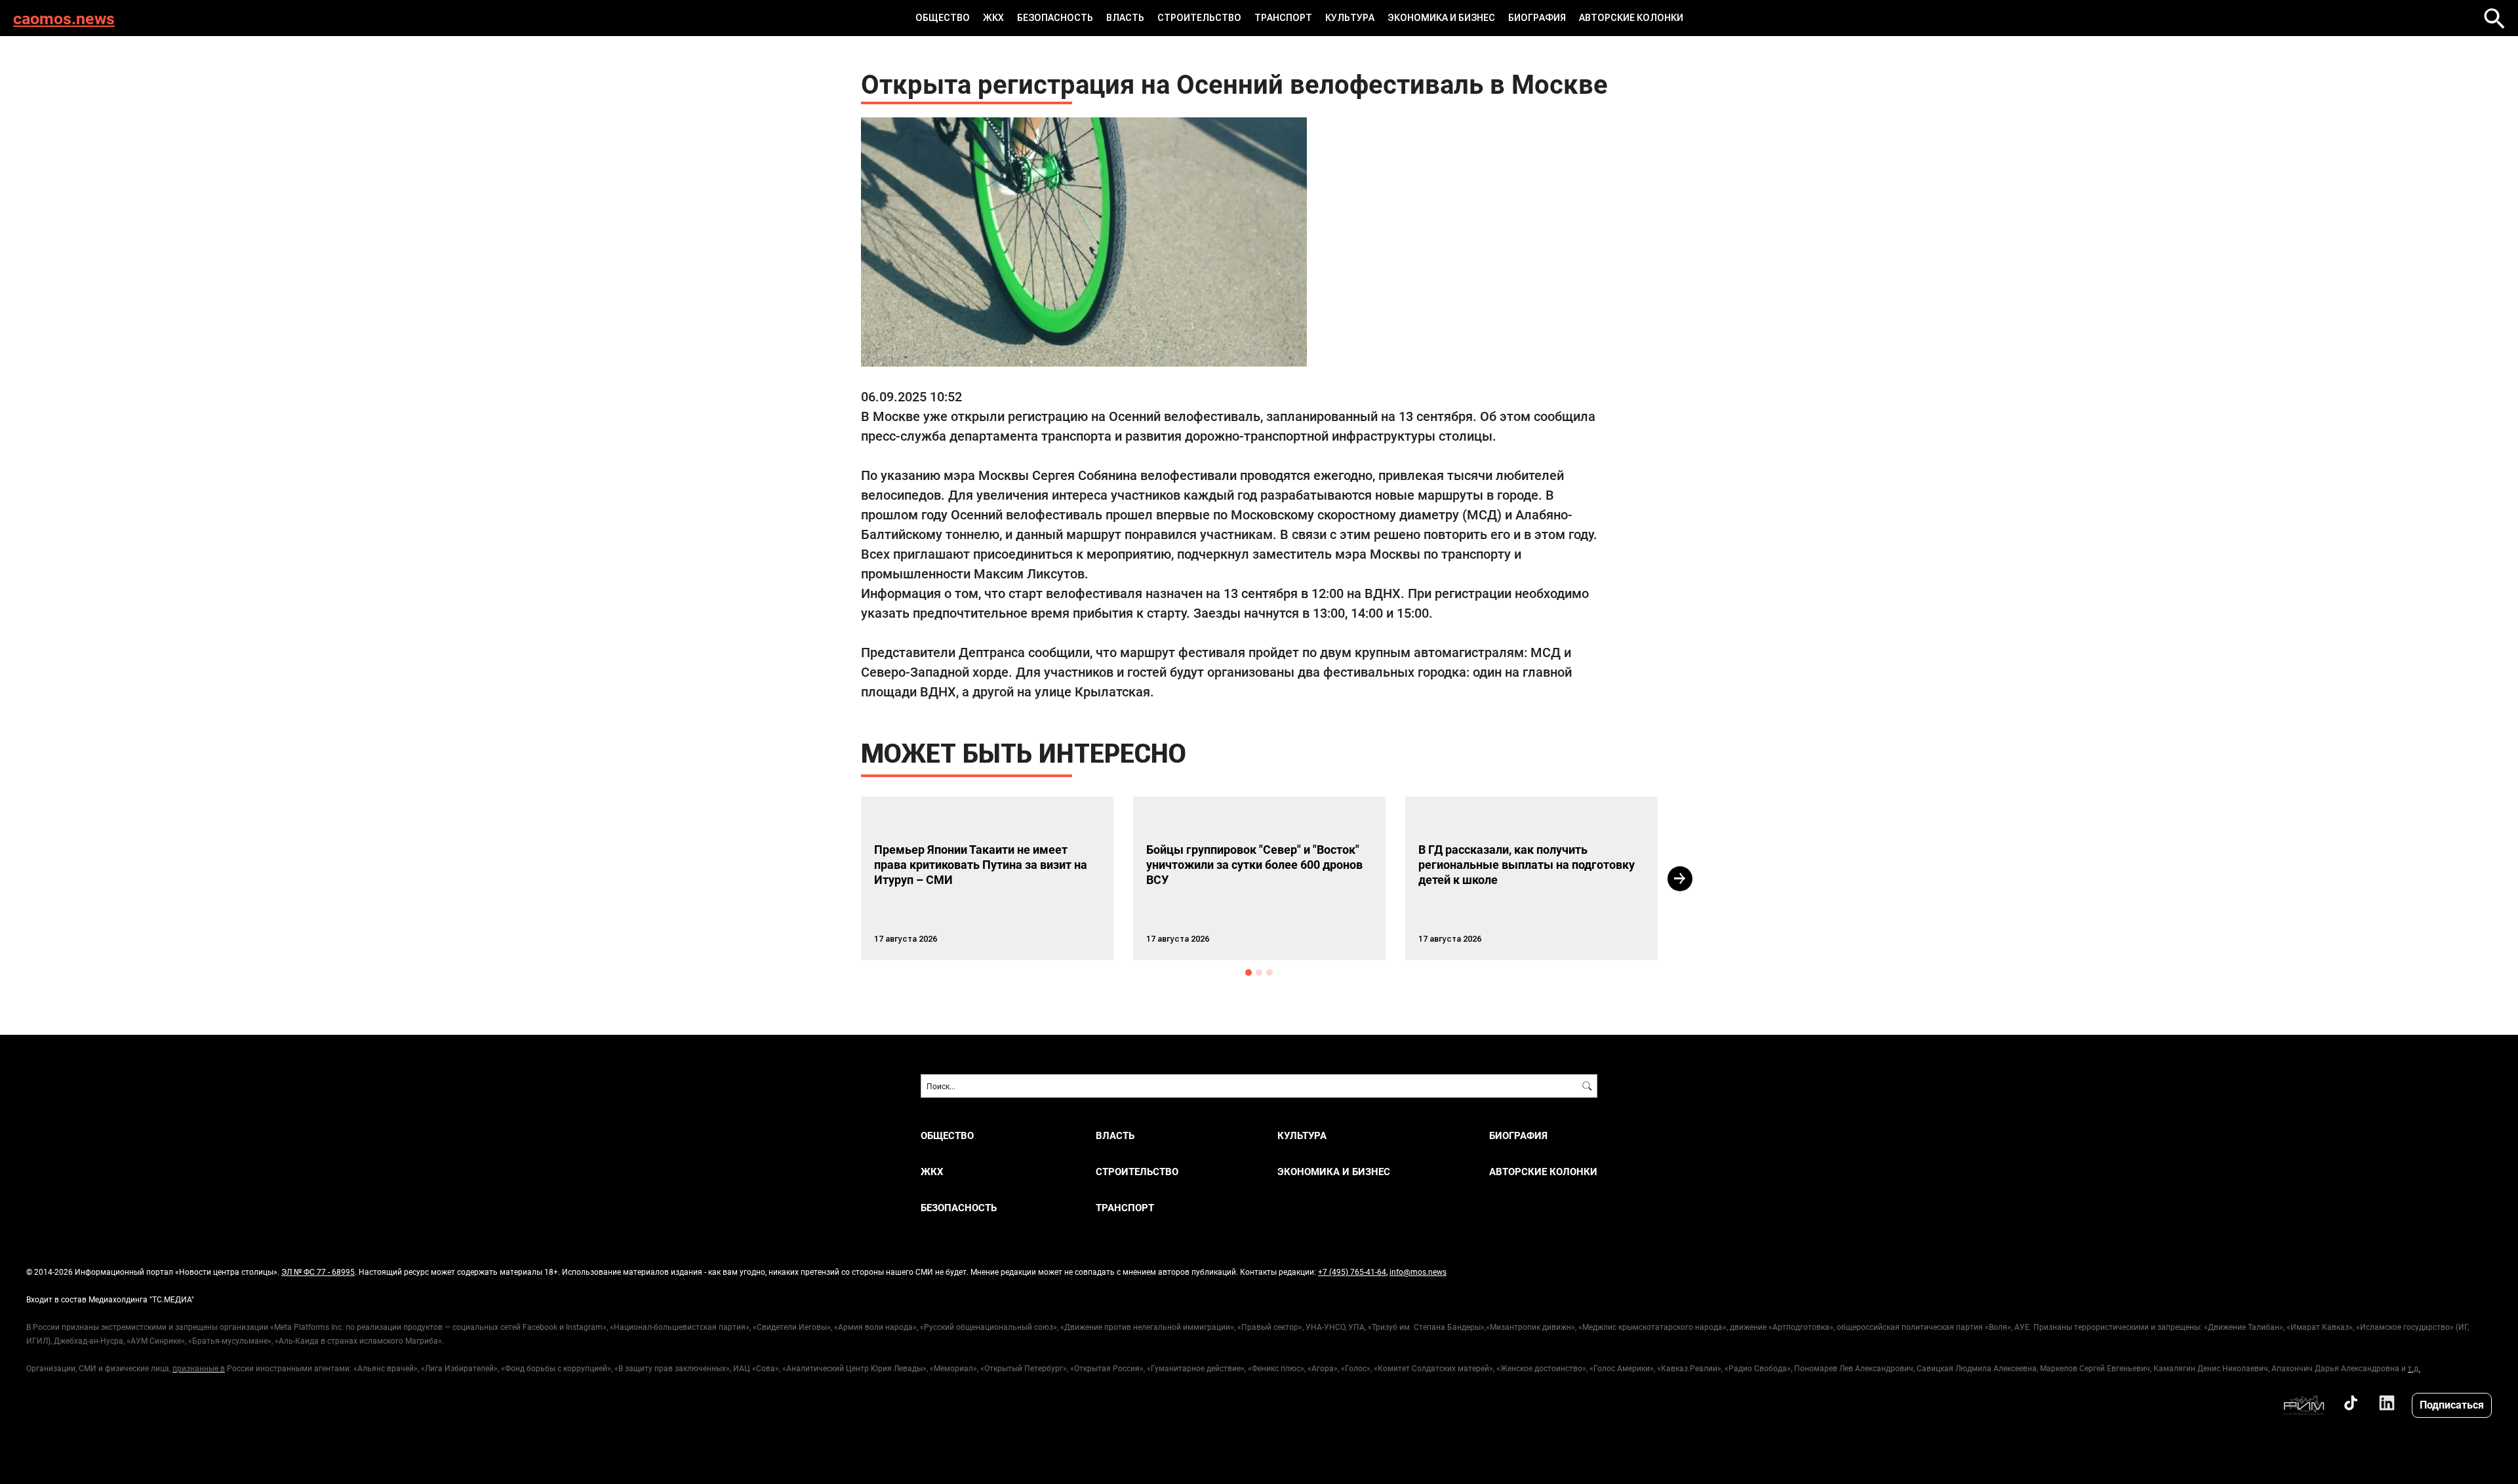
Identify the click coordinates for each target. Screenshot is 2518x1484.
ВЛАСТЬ (1125, 18)
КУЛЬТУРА (1350, 18)
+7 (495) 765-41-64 (1352, 1272)
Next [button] (1680, 879)
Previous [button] (837, 879)
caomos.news (64, 18)
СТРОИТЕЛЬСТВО (1199, 18)
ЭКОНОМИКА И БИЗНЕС (1441, 18)
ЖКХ (993, 18)
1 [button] (1249, 973)
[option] (987, 878)
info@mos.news (1418, 1272)
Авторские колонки (1631, 18)
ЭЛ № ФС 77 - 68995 (318, 1272)
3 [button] (1269, 973)
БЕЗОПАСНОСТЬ (1055, 18)
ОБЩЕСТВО (943, 18)
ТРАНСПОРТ (1283, 18)
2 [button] (1259, 973)
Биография (1537, 18)
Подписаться (2452, 1404)
